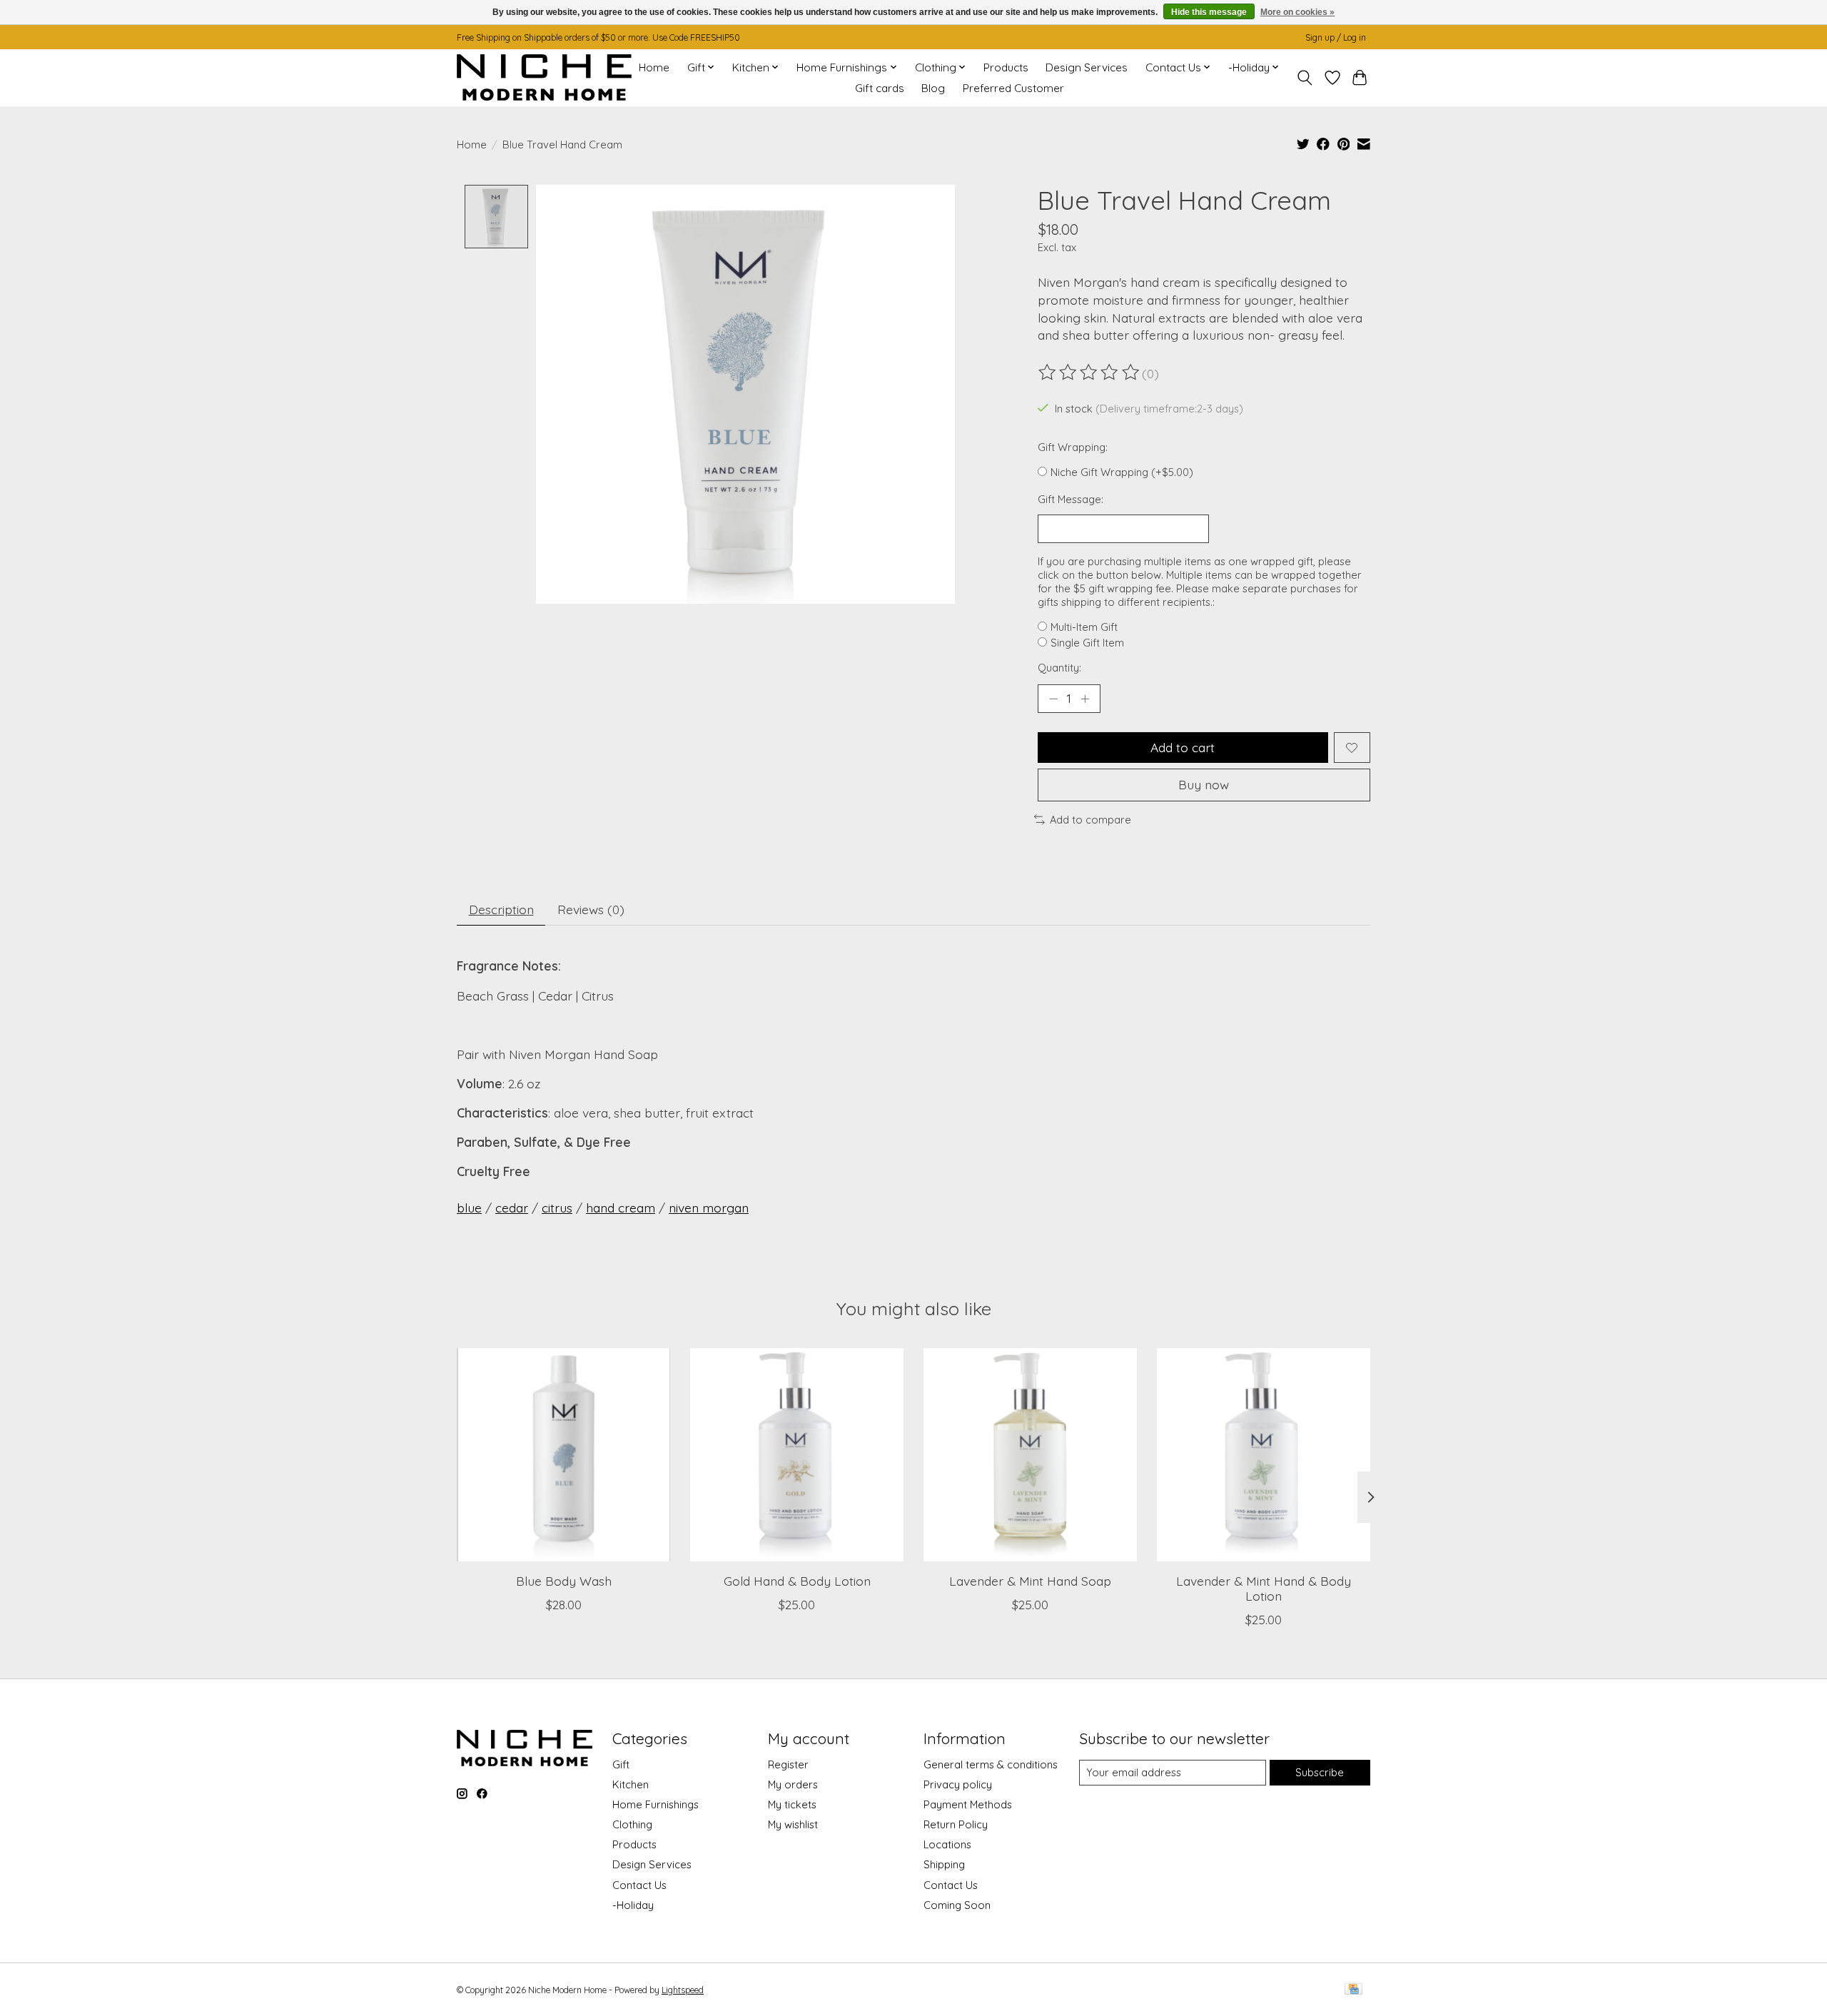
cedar (512, 1207)
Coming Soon (957, 1905)
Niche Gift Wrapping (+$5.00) (1122, 472)
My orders (793, 1784)
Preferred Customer (1013, 88)
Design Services (1087, 67)
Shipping (944, 1864)
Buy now (1204, 784)
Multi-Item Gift (1084, 627)
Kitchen (631, 1784)
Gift (621, 1764)
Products (1006, 67)
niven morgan (709, 1207)
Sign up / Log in (1336, 37)
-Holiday (633, 1905)
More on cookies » (1297, 12)
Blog (933, 88)
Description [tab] (501, 909)
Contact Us (639, 1885)
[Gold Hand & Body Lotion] (797, 1455)
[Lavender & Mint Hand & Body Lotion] (1264, 1455)
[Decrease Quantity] (1053, 699)
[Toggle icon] (1305, 78)
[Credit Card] (1353, 1990)
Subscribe (1320, 1772)
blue (469, 1207)
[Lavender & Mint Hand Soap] (1030, 1455)
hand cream (621, 1207)
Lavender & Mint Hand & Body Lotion (1264, 1588)
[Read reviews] (1090, 373)
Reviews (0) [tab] (591, 909)
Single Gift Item (1087, 643)
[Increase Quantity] (1085, 699)
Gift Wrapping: (1073, 447)
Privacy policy (958, 1784)
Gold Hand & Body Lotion (797, 1581)
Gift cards (880, 88)
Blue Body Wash (564, 1581)
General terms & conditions (991, 1764)
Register (788, 1764)
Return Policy (956, 1824)
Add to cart (1183, 747)
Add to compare (1090, 820)
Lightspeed (683, 1990)
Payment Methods (968, 1804)
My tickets (792, 1804)
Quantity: (1059, 668)
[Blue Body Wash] (563, 1455)
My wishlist (793, 1824)
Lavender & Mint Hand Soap (1030, 1581)
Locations (947, 1844)
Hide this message (1209, 12)
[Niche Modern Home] (544, 77)
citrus (557, 1207)
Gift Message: (1071, 499)
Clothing (632, 1824)
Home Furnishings (656, 1804)
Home (654, 67)
